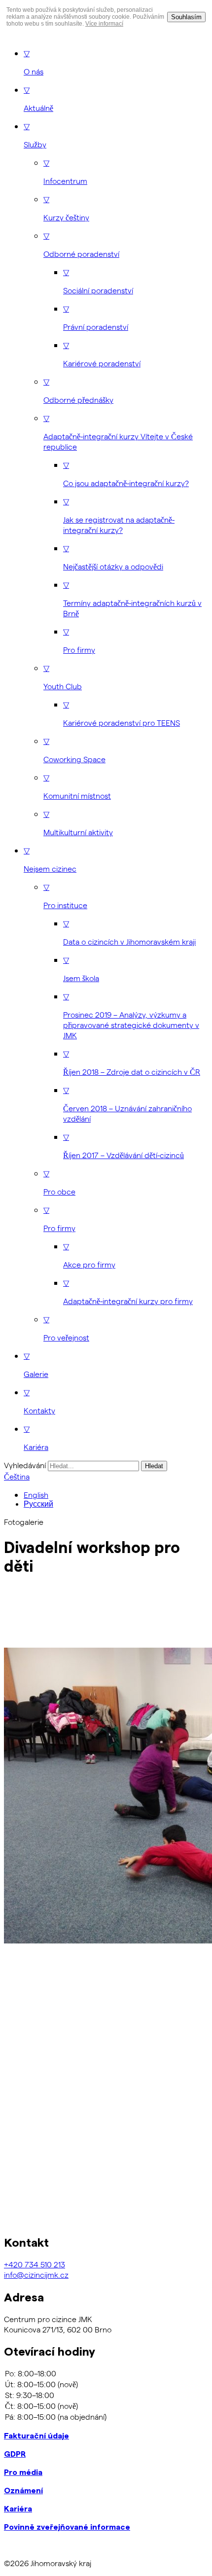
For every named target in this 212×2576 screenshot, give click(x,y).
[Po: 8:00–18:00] (106, 2373)
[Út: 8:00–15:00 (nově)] (106, 2384)
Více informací (104, 24)
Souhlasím (186, 17)
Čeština (17, 1476)
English (36, 1495)
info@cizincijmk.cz (36, 2275)
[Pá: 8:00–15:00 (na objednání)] (106, 2417)
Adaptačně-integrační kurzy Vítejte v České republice (118, 432)
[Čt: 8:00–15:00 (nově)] (106, 2406)
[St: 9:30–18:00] (106, 2395)
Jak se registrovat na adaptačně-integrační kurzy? (119, 515)
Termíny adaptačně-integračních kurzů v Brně (132, 599)
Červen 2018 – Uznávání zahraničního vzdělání (127, 1104)
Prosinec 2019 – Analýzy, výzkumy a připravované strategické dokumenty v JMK (131, 1016)
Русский (38, 1504)
